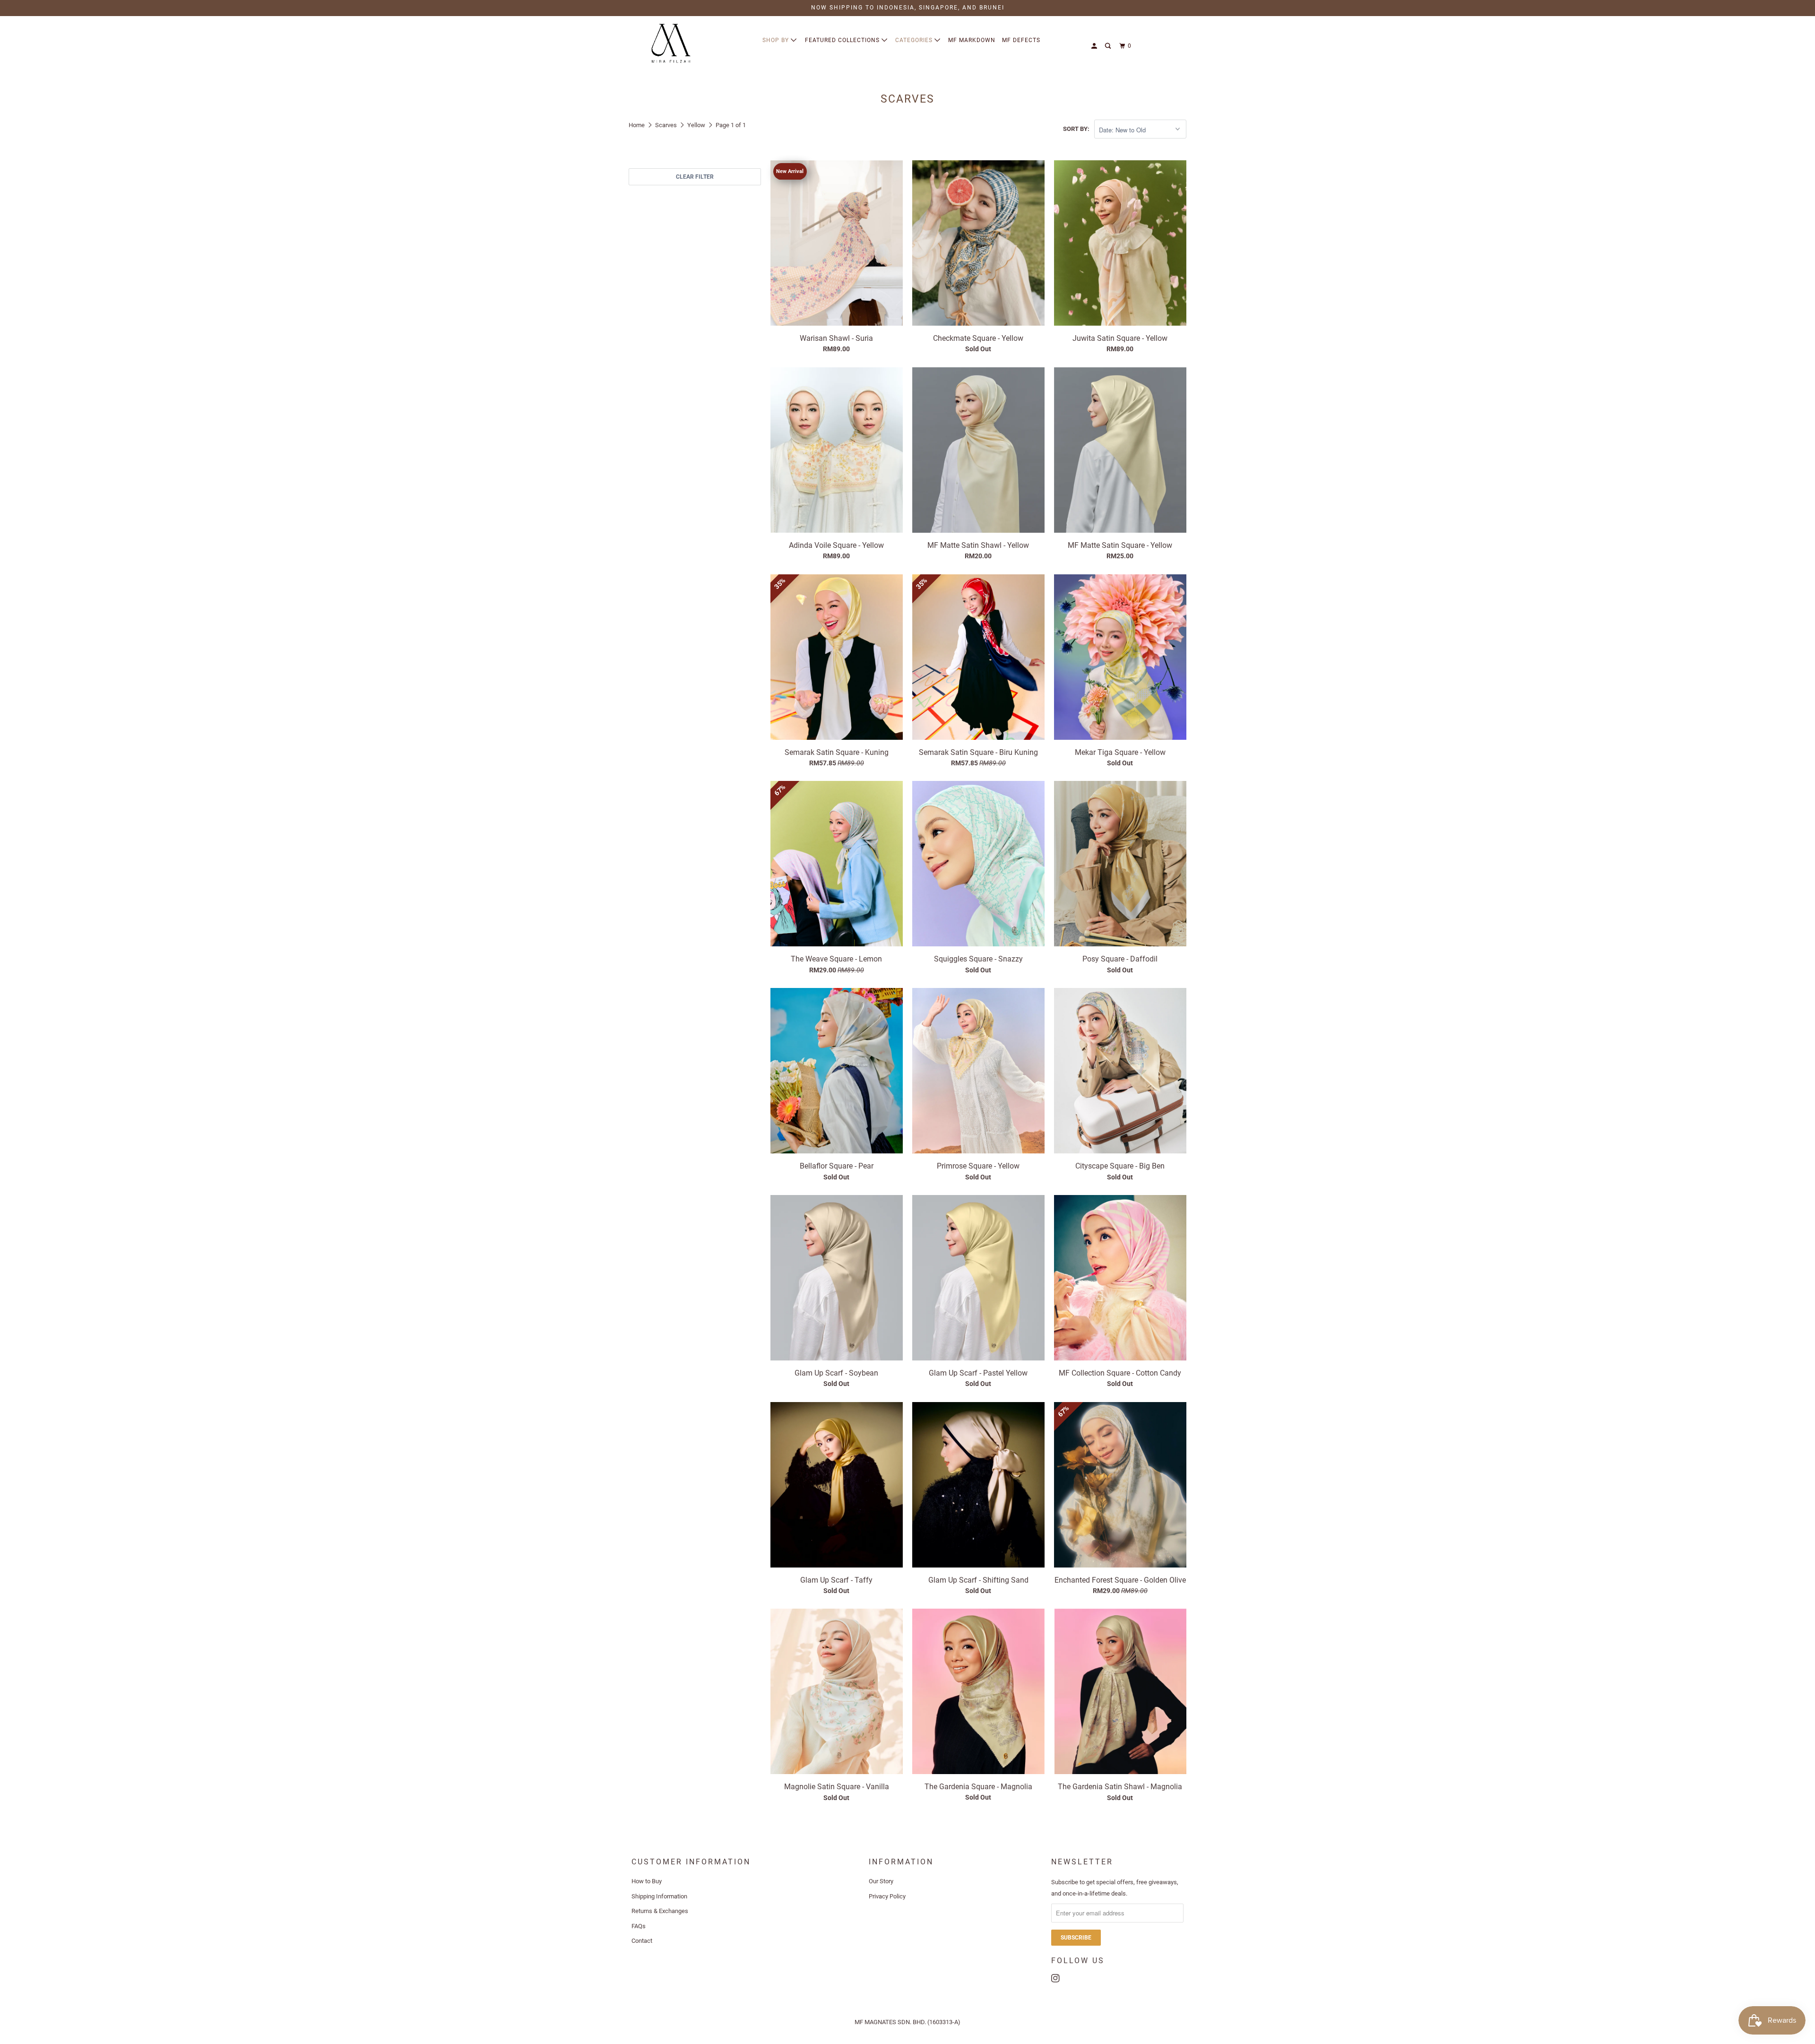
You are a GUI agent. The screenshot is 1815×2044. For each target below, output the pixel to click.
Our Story (881, 1881)
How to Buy (647, 1881)
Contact (642, 1941)
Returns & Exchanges (660, 1911)
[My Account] (1095, 46)
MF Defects (1021, 40)
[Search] (1109, 46)
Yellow (696, 125)
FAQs (639, 1926)
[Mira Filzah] (671, 43)
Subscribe (1076, 1938)
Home (637, 125)
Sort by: (1076, 129)
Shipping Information (659, 1896)
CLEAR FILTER (695, 177)
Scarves (666, 125)
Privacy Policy (887, 1896)
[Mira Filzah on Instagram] (1058, 1976)
